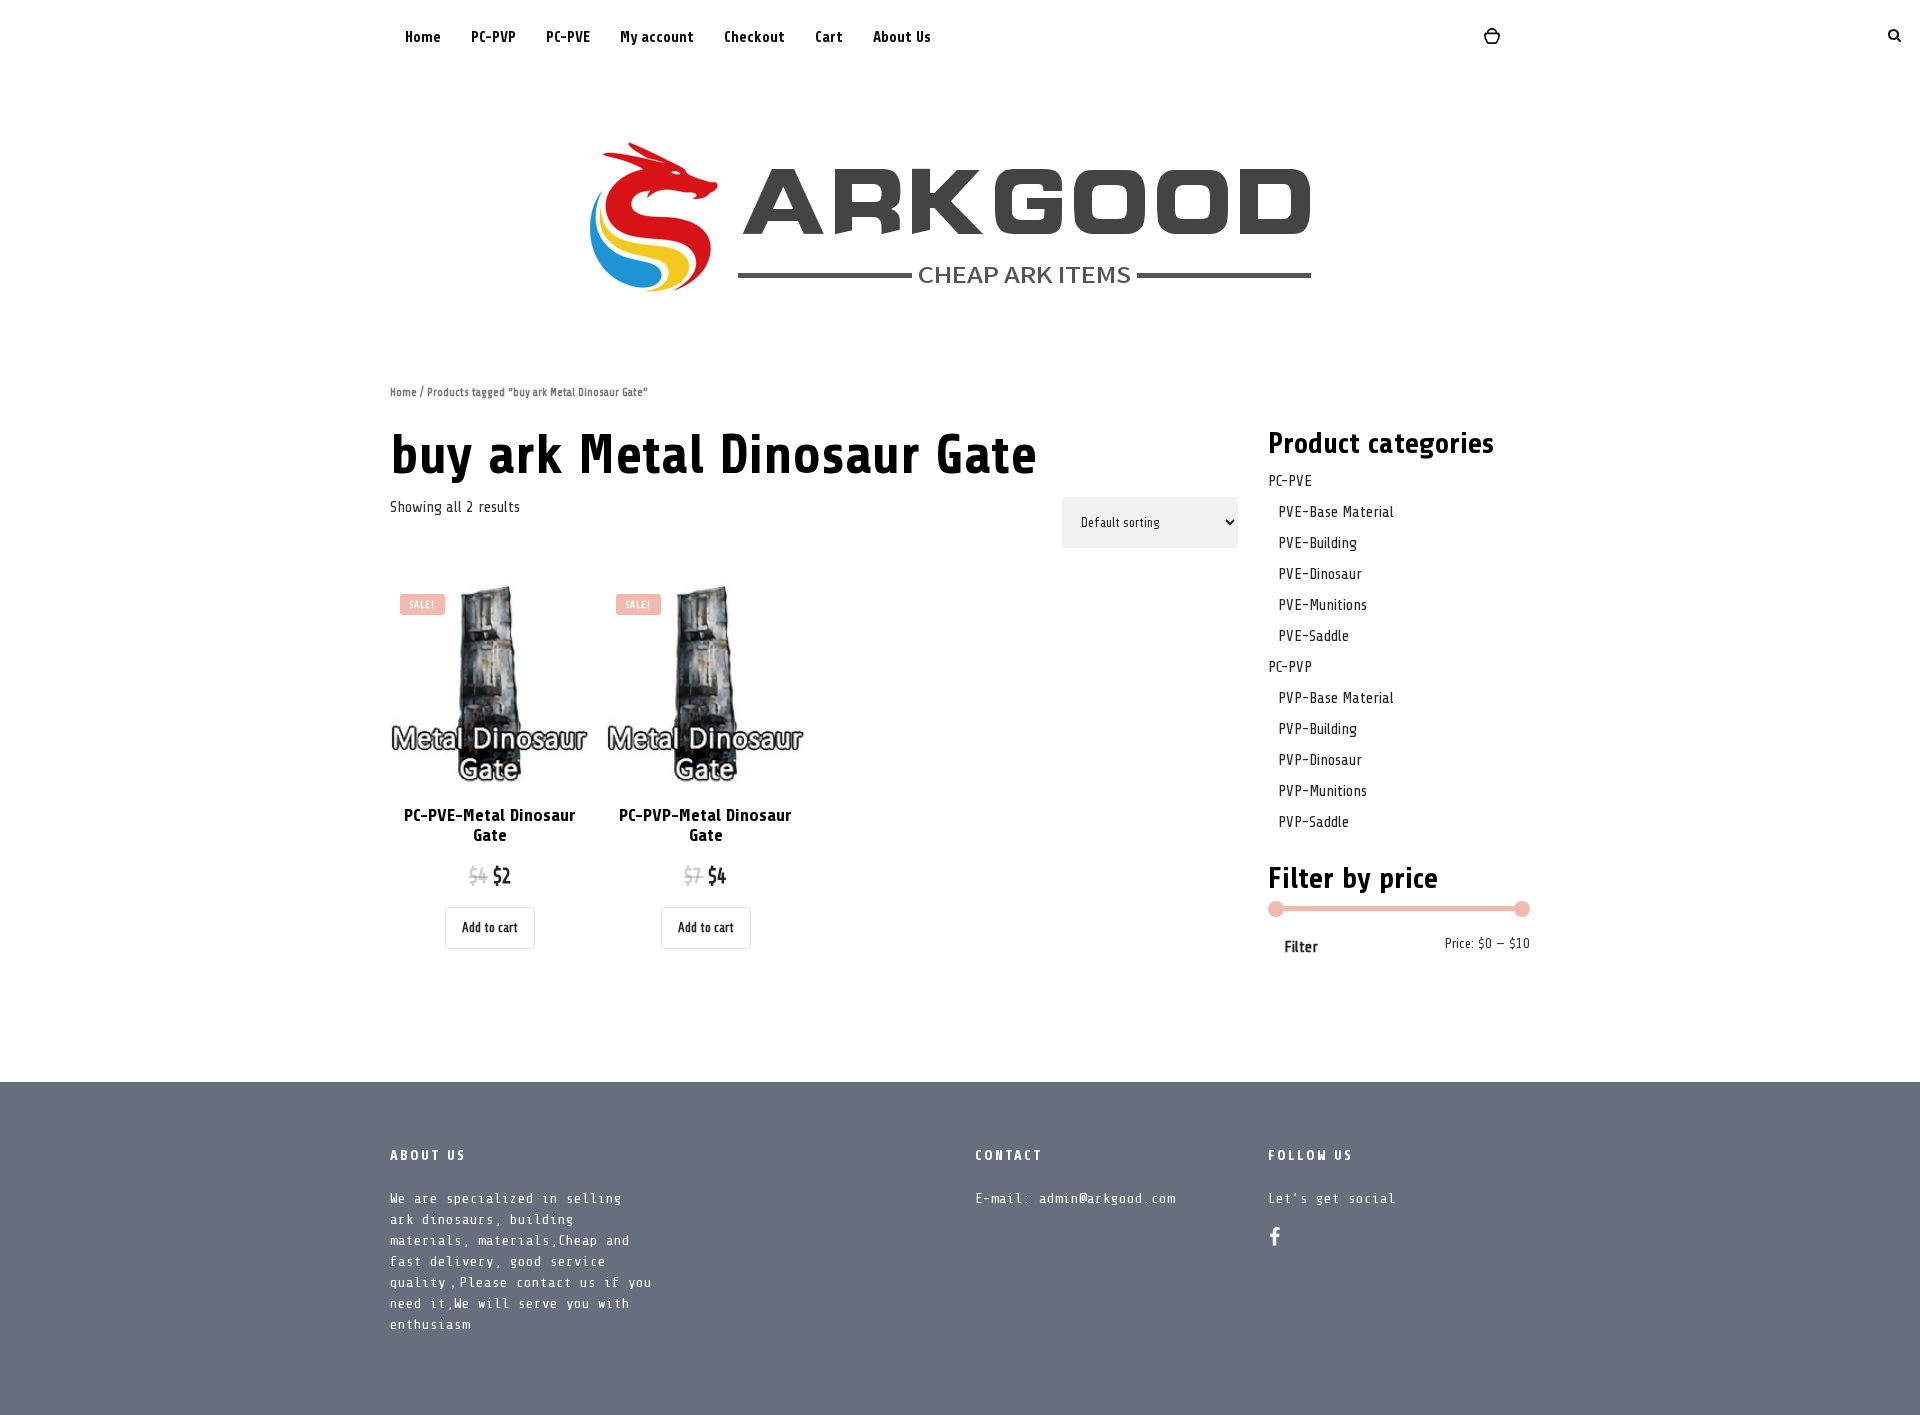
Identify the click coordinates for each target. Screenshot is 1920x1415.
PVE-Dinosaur (1320, 574)
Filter (1301, 947)
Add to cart (490, 927)
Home (423, 37)
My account (657, 37)
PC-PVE (568, 37)
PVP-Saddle (1313, 822)
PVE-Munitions (1322, 605)
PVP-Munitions (1322, 791)
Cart (829, 37)
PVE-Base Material (1336, 512)
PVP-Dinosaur (1320, 760)
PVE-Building (1317, 543)
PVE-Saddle (1313, 636)
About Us (902, 37)
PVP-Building (1317, 729)
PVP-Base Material (1336, 698)
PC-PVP (493, 37)
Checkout (754, 37)
